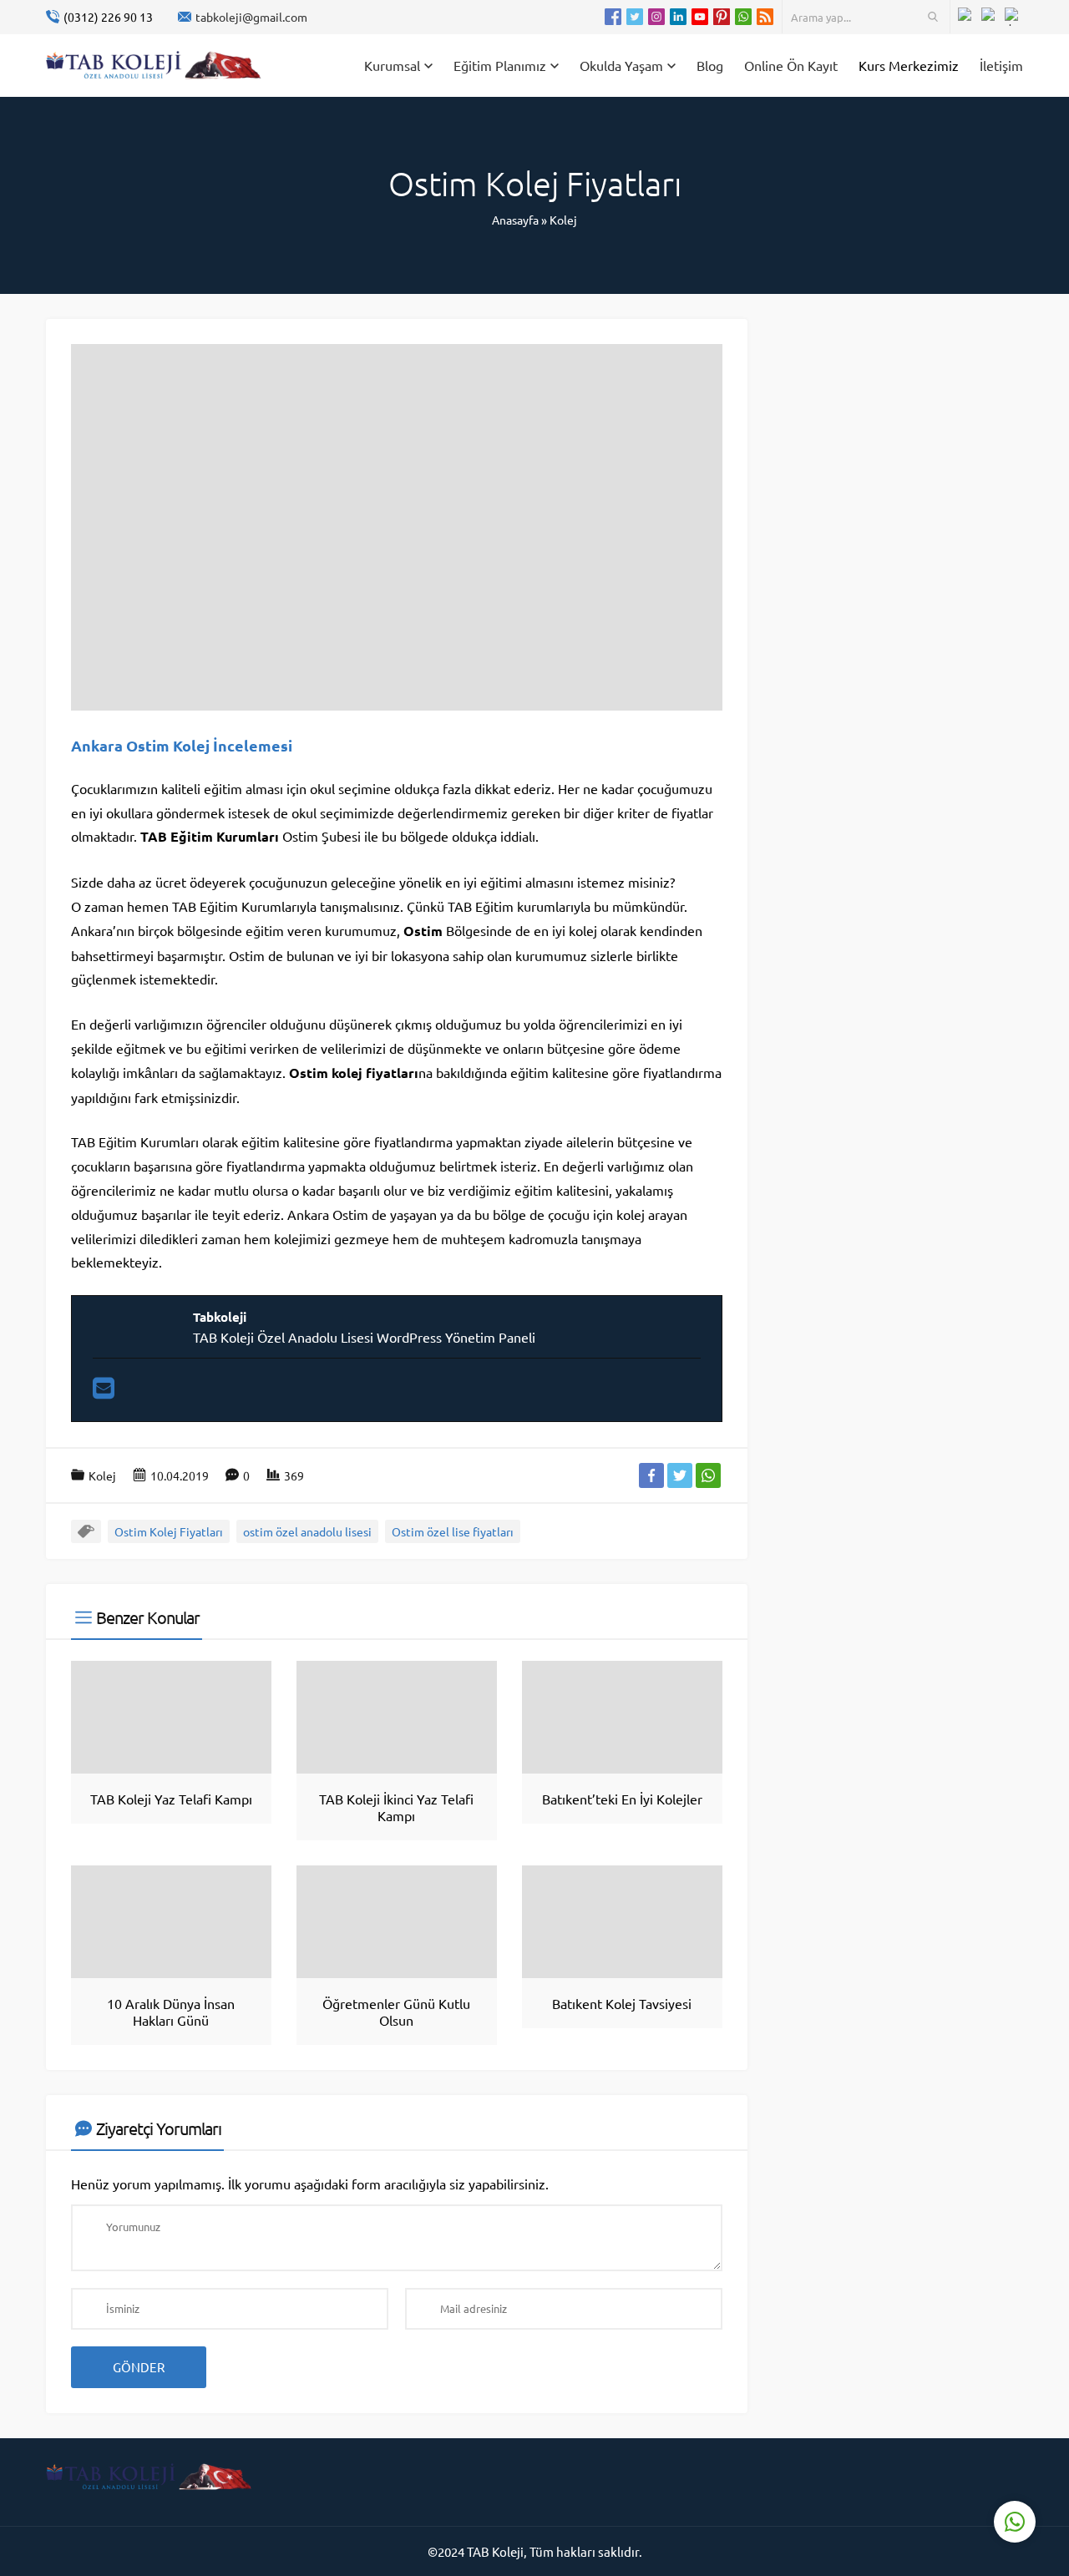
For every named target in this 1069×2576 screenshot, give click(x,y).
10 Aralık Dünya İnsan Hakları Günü (171, 2012)
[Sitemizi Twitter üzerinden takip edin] (635, 17)
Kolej (563, 220)
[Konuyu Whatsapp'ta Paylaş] (708, 1475)
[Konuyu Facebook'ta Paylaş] (651, 1475)
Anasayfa (515, 220)
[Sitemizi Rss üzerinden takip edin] (765, 17)
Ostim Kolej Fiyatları (169, 1531)
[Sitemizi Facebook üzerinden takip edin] (613, 17)
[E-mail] (104, 1392)
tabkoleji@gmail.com (251, 17)
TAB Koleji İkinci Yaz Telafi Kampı (396, 1807)
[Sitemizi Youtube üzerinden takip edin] (700, 17)
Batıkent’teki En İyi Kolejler (622, 1799)
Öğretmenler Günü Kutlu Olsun (396, 2012)
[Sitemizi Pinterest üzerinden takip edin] (722, 17)
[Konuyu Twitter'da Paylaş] (680, 1475)
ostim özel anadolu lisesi (307, 1531)
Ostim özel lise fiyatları (453, 1531)
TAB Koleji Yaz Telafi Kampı (171, 1799)
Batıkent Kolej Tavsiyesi (622, 2003)
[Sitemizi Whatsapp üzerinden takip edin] (743, 17)
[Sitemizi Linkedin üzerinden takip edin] (678, 17)
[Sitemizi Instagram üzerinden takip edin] (656, 17)
